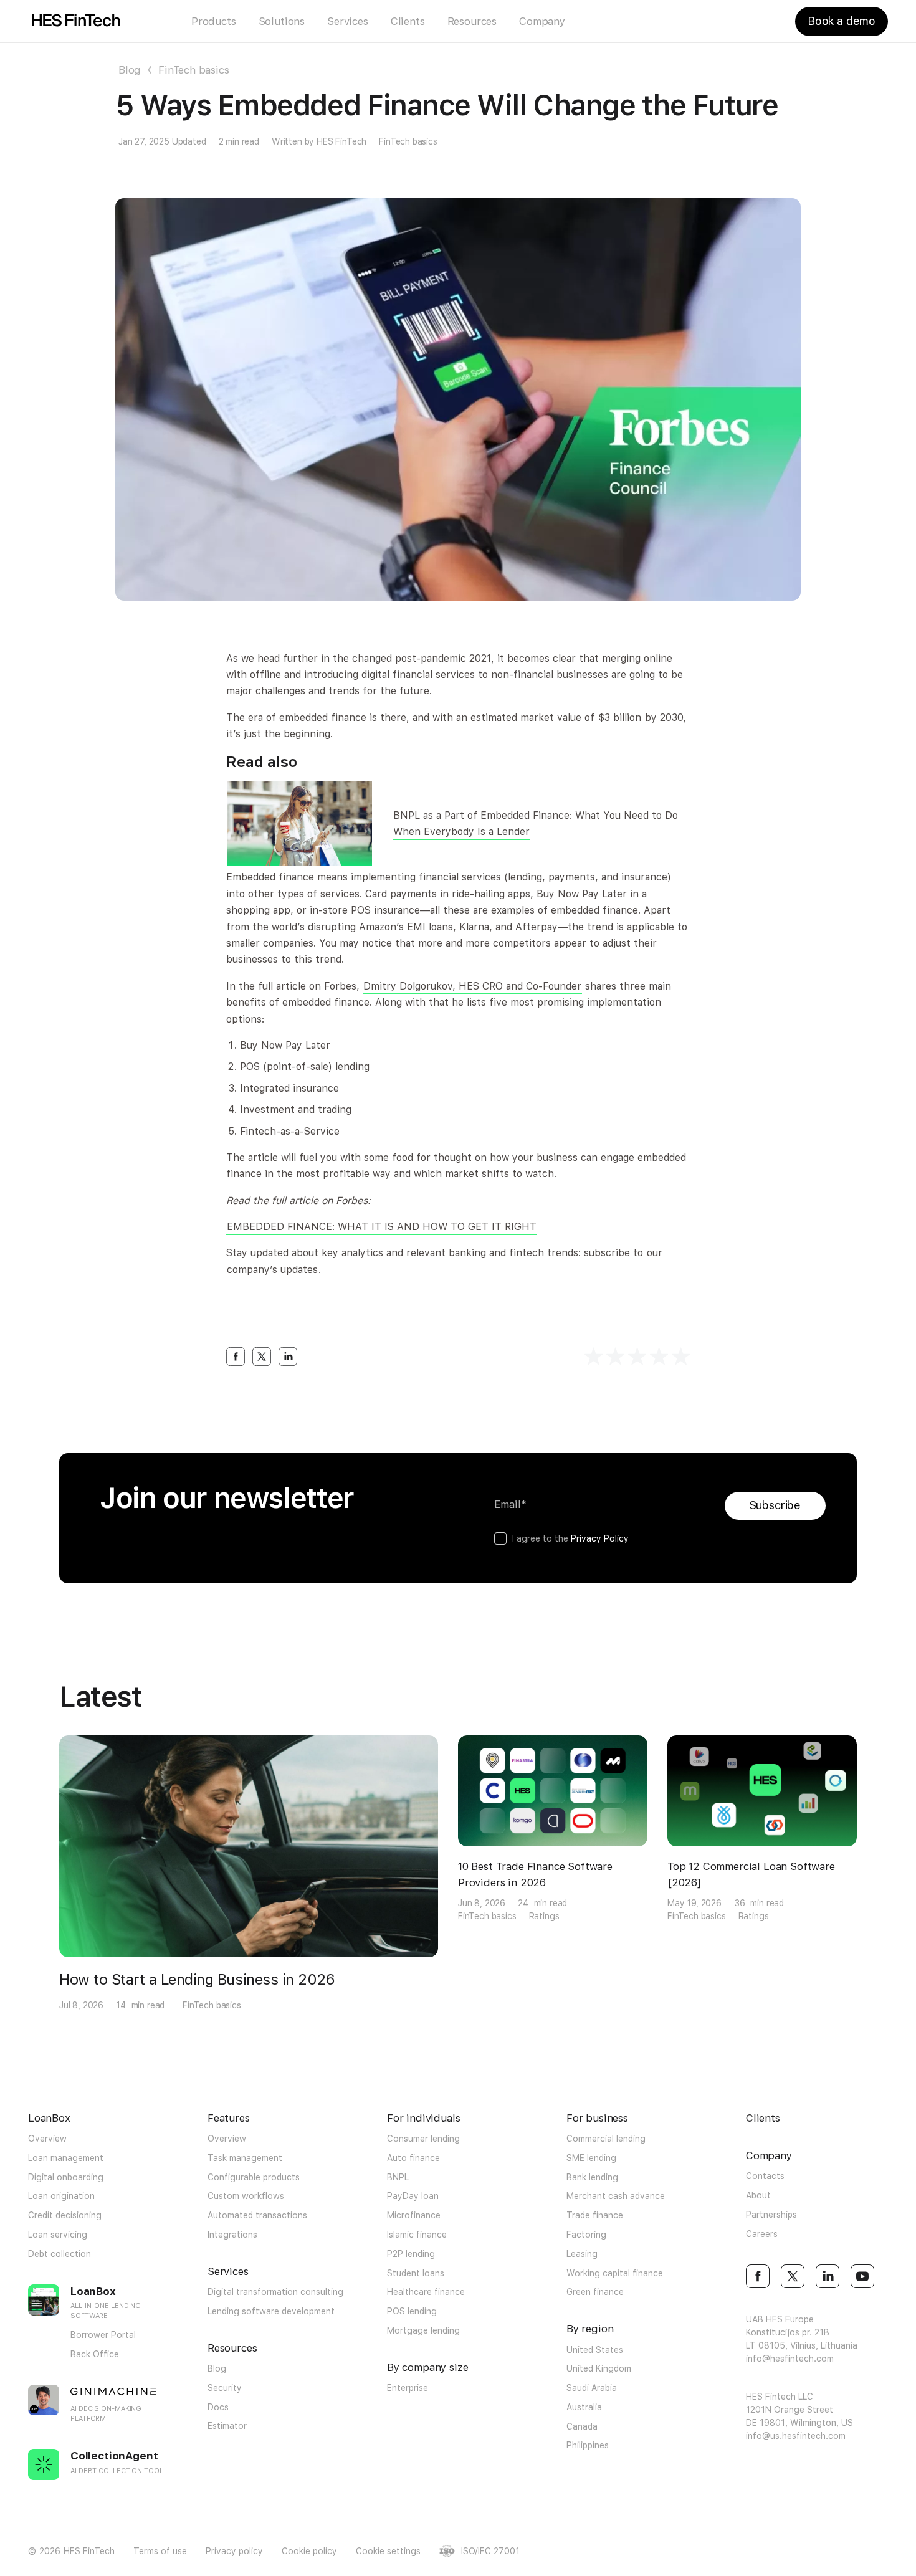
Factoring (586, 2235)
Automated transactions (257, 2215)
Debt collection (60, 2254)
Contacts (765, 2176)
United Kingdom (599, 2368)
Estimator (227, 2426)
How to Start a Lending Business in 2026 (197, 1979)
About (758, 2195)
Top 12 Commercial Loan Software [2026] (751, 1874)
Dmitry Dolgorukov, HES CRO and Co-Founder (472, 986)
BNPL (398, 2177)
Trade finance (595, 2215)
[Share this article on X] (262, 1357)
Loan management (66, 2158)
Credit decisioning (65, 2215)
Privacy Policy (600, 1538)
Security (225, 2388)
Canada (582, 2426)
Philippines (588, 2445)
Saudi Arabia (592, 2388)
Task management (245, 2158)
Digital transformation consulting (275, 2292)
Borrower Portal (103, 2335)
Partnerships (771, 2215)
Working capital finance (615, 2273)
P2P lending (411, 2254)
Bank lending (592, 2177)
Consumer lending (423, 2139)
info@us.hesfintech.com (796, 2436)
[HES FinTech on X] (793, 2276)
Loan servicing (58, 2235)
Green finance (595, 2292)
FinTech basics (194, 70)
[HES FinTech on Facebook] (758, 2276)
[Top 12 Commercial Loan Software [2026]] (762, 1791)
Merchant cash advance (616, 2196)
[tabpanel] (249, 1874)
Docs (218, 2407)
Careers (762, 2234)
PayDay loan (413, 2196)
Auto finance (413, 2158)
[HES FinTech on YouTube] (862, 2276)
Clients (408, 21)
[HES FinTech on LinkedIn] (828, 2276)
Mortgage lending (423, 2330)
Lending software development (271, 2311)
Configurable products (254, 2177)
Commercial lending (606, 2139)
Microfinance (414, 2215)
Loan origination (61, 2196)
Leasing (582, 2254)
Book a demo (842, 21)
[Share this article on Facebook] (236, 1357)
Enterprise (408, 2388)
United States (595, 2350)
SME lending (591, 2158)
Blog (130, 70)
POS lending (412, 2311)
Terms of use (160, 2551)
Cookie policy (309, 2551)
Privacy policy (234, 2551)
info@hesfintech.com (790, 2359)
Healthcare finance (426, 2292)
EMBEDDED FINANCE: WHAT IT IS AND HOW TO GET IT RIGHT (382, 1227)
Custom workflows (246, 2196)
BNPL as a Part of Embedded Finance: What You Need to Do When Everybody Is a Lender (536, 823)
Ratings (544, 1916)
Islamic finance (417, 2235)
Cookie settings (388, 2551)
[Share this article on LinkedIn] (288, 1357)
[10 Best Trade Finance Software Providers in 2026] (553, 1791)
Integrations (232, 2235)
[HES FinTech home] (76, 21)
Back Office (95, 2354)
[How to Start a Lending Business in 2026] (249, 1846)
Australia (584, 2407)
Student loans (416, 2273)
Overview (47, 2139)
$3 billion (620, 718)
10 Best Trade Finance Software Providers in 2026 (535, 1874)
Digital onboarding (66, 2177)
